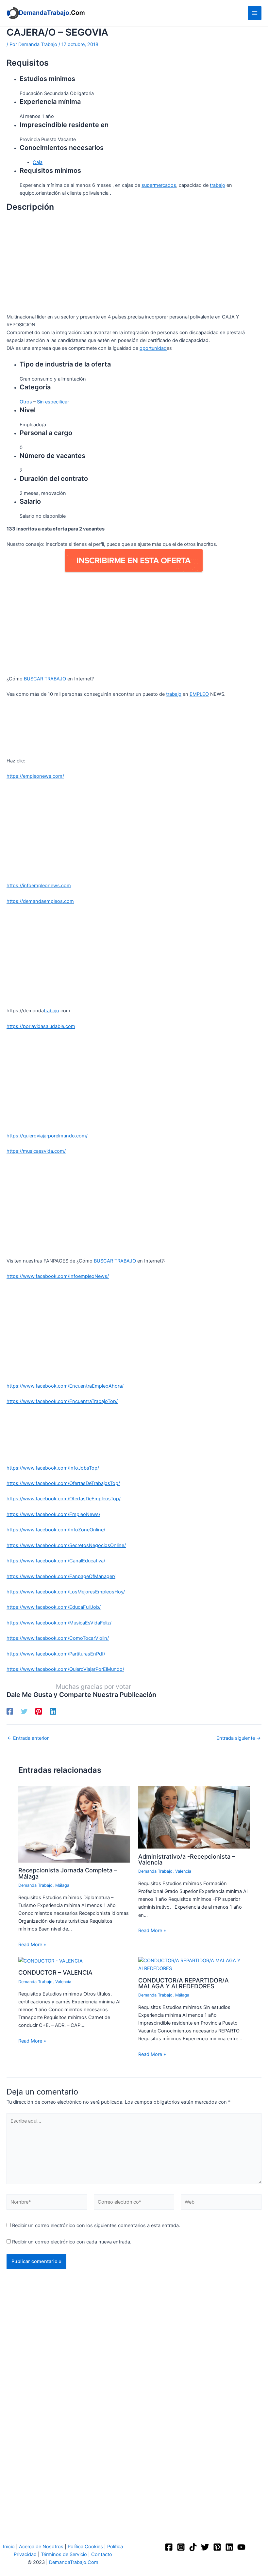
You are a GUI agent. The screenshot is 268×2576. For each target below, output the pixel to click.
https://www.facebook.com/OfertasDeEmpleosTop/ (64, 1499)
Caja (38, 162)
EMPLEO (199, 694)
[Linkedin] (53, 1711)
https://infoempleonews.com (39, 886)
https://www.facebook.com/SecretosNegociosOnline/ (66, 1545)
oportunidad (153, 348)
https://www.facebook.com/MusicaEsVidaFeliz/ (59, 1623)
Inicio (9, 2547)
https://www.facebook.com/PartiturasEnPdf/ (56, 1654)
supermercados (159, 185)
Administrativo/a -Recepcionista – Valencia (187, 1859)
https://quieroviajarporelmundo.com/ (47, 1136)
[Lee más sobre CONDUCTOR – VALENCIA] (50, 1961)
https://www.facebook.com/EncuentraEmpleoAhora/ (65, 1386)
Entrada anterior (28, 1738)
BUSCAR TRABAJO (45, 679)
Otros (26, 402)
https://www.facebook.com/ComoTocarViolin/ (58, 1638)
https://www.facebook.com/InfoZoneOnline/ (56, 1530)
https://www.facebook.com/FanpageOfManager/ (61, 1576)
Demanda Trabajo (35, 1885)
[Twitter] (24, 1711)
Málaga (62, 1885)
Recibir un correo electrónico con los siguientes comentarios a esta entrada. (96, 2225)
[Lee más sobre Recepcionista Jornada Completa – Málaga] (74, 1824)
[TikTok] (193, 2547)
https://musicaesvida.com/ (36, 1151)
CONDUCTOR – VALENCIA (55, 1972)
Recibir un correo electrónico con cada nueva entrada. (72, 2242)
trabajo (218, 185)
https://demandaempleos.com (40, 901)
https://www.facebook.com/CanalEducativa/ (56, 1561)
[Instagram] (181, 2547)
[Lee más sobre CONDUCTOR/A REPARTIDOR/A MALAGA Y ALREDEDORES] (194, 1964)
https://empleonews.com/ (35, 776)
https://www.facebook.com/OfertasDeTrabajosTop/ (63, 1483)
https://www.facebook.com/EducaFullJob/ (54, 1607)
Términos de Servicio (64, 2554)
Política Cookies (85, 2547)
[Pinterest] (39, 1711)
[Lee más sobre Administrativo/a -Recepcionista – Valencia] (194, 1817)
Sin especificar (53, 402)
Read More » (32, 1945)
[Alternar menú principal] (255, 13)
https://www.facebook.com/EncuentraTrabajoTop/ (62, 1401)
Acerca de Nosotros (41, 2547)
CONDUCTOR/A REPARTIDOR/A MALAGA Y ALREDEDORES (184, 1983)
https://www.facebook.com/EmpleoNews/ (53, 1514)
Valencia (183, 1871)
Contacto (102, 2554)
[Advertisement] (134, 265)
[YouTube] (241, 2547)
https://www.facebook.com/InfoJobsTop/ (53, 1468)
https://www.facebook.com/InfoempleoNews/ (58, 1276)
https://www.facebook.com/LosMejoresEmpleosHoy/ (66, 1592)
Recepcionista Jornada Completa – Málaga (68, 1873)
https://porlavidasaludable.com (41, 1026)
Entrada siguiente (239, 1738)
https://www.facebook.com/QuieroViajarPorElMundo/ (65, 1669)
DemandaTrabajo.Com (74, 2562)
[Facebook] (10, 1711)
